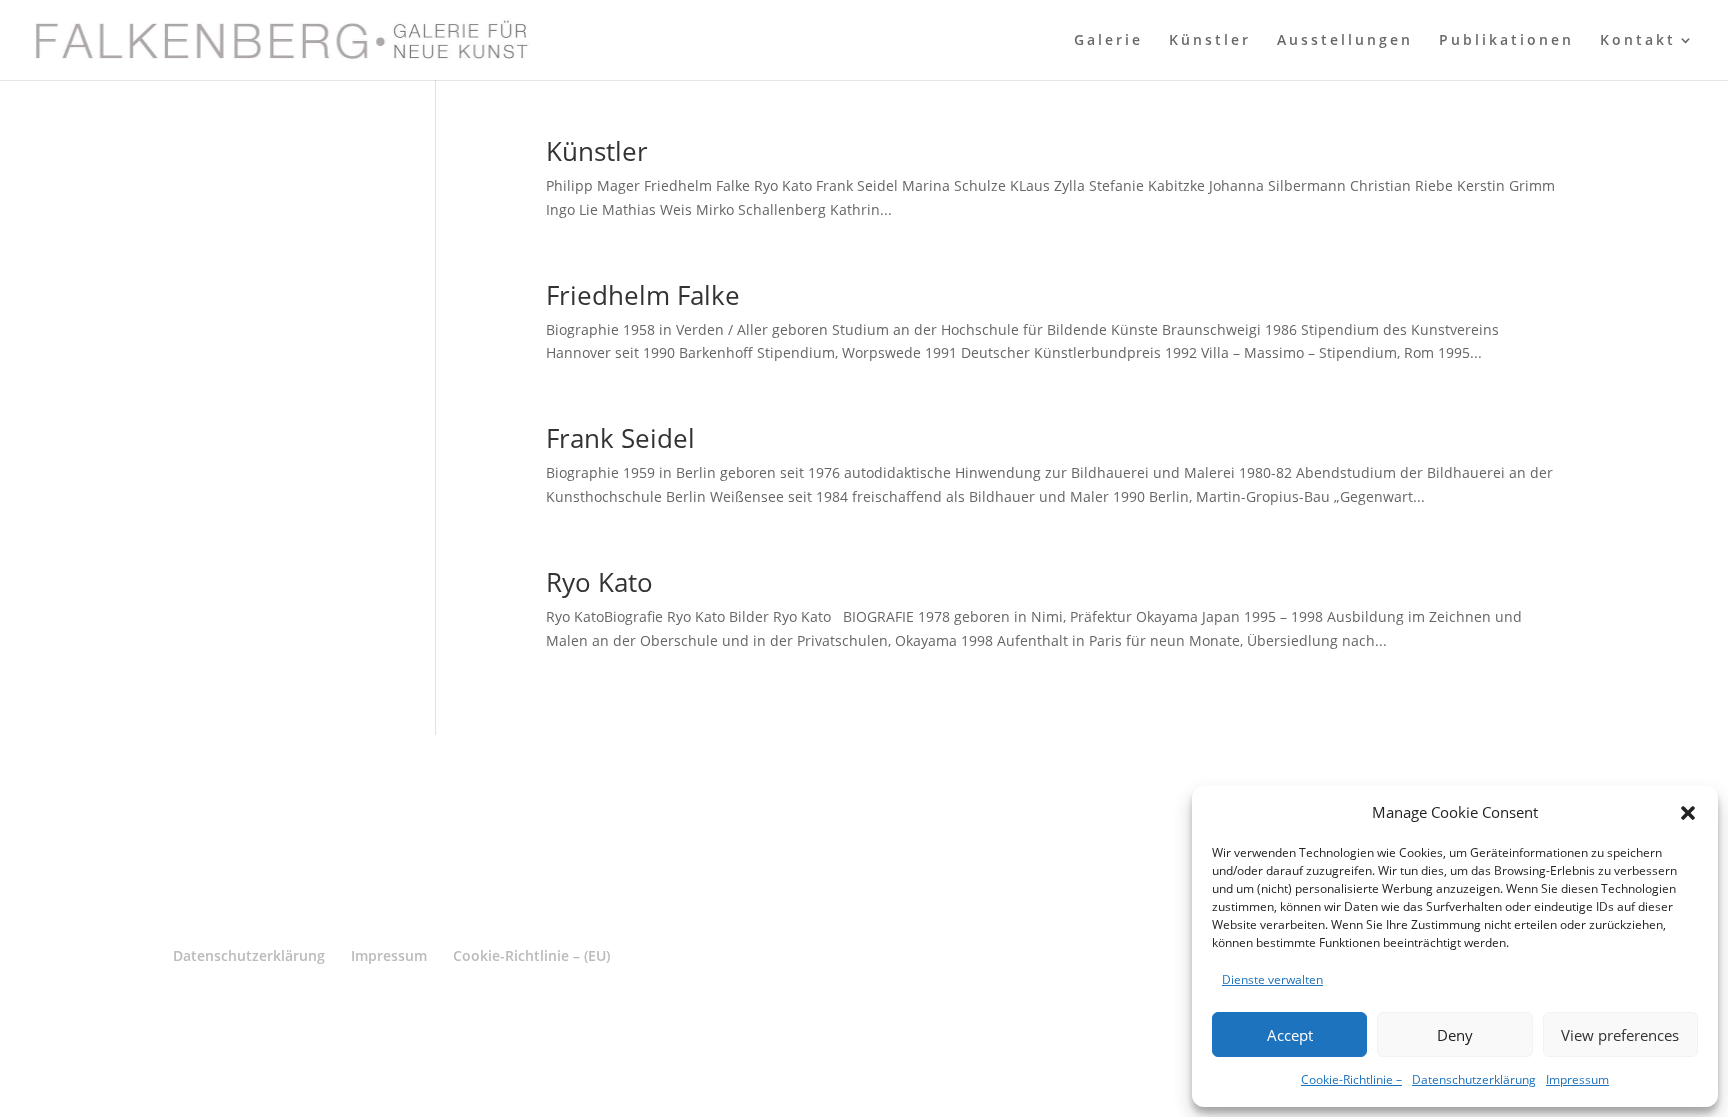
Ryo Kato (599, 582)
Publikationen (1506, 41)
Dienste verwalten (1272, 979)
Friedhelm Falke (643, 295)
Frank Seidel (620, 438)
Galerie (1108, 41)
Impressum (1577, 1079)
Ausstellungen (1345, 41)
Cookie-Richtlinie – (1351, 1079)
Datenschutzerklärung (1474, 1079)
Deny (1455, 1035)
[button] (1688, 813)
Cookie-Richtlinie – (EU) (531, 955)
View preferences (1620, 1035)
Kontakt (1638, 41)
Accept (1290, 1035)
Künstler (1210, 41)
